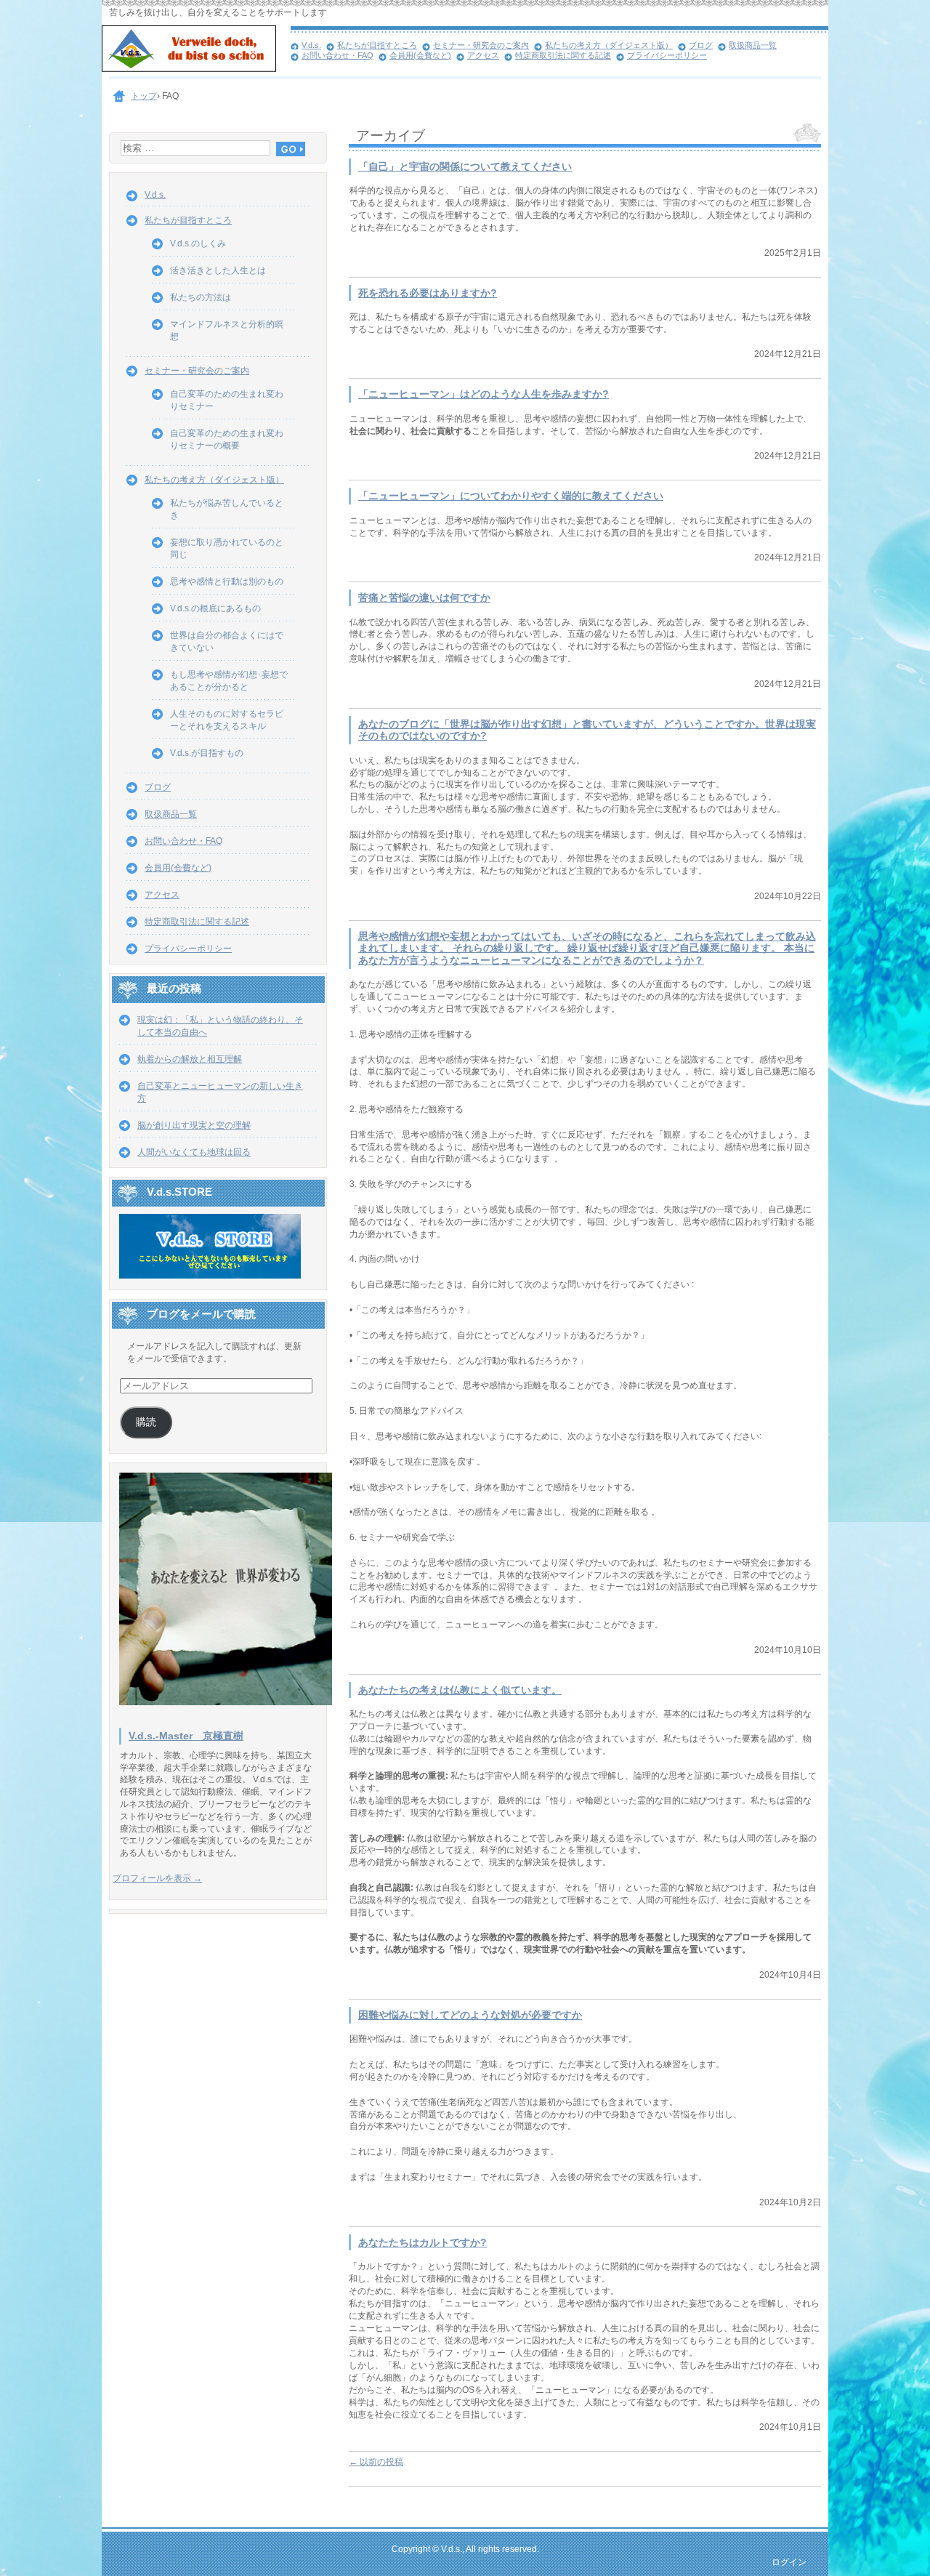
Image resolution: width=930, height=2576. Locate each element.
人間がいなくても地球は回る (194, 1152)
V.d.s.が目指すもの (207, 753)
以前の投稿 (376, 2462)
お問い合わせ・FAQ (337, 55)
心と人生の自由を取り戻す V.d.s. (196, 51)
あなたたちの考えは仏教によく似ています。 (460, 1690)
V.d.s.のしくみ (198, 243)
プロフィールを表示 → (157, 1878)
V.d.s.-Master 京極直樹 (186, 1736)
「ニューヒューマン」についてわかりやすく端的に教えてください (511, 496)
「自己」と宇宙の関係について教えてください (465, 167)
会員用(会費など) (420, 55)
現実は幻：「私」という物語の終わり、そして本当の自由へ (220, 1026)
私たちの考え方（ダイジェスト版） (609, 45)
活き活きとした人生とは (218, 270)
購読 (146, 1422)
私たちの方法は (201, 297)
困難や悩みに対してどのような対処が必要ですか (470, 2015)
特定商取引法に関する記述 (563, 55)
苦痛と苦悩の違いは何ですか (424, 598)
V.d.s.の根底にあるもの (215, 608)
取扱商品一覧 (753, 45)
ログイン (789, 2562)
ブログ (701, 45)
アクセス (483, 55)
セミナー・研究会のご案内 (481, 45)
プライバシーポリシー (667, 55)
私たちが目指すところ (377, 45)
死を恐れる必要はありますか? (428, 293)
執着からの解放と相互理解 (190, 1059)
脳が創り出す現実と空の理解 (194, 1125)
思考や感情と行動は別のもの (227, 581)
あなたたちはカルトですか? (422, 2243)
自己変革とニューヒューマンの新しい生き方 (220, 1092)
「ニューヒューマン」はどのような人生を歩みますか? (484, 394)
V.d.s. (311, 45)
